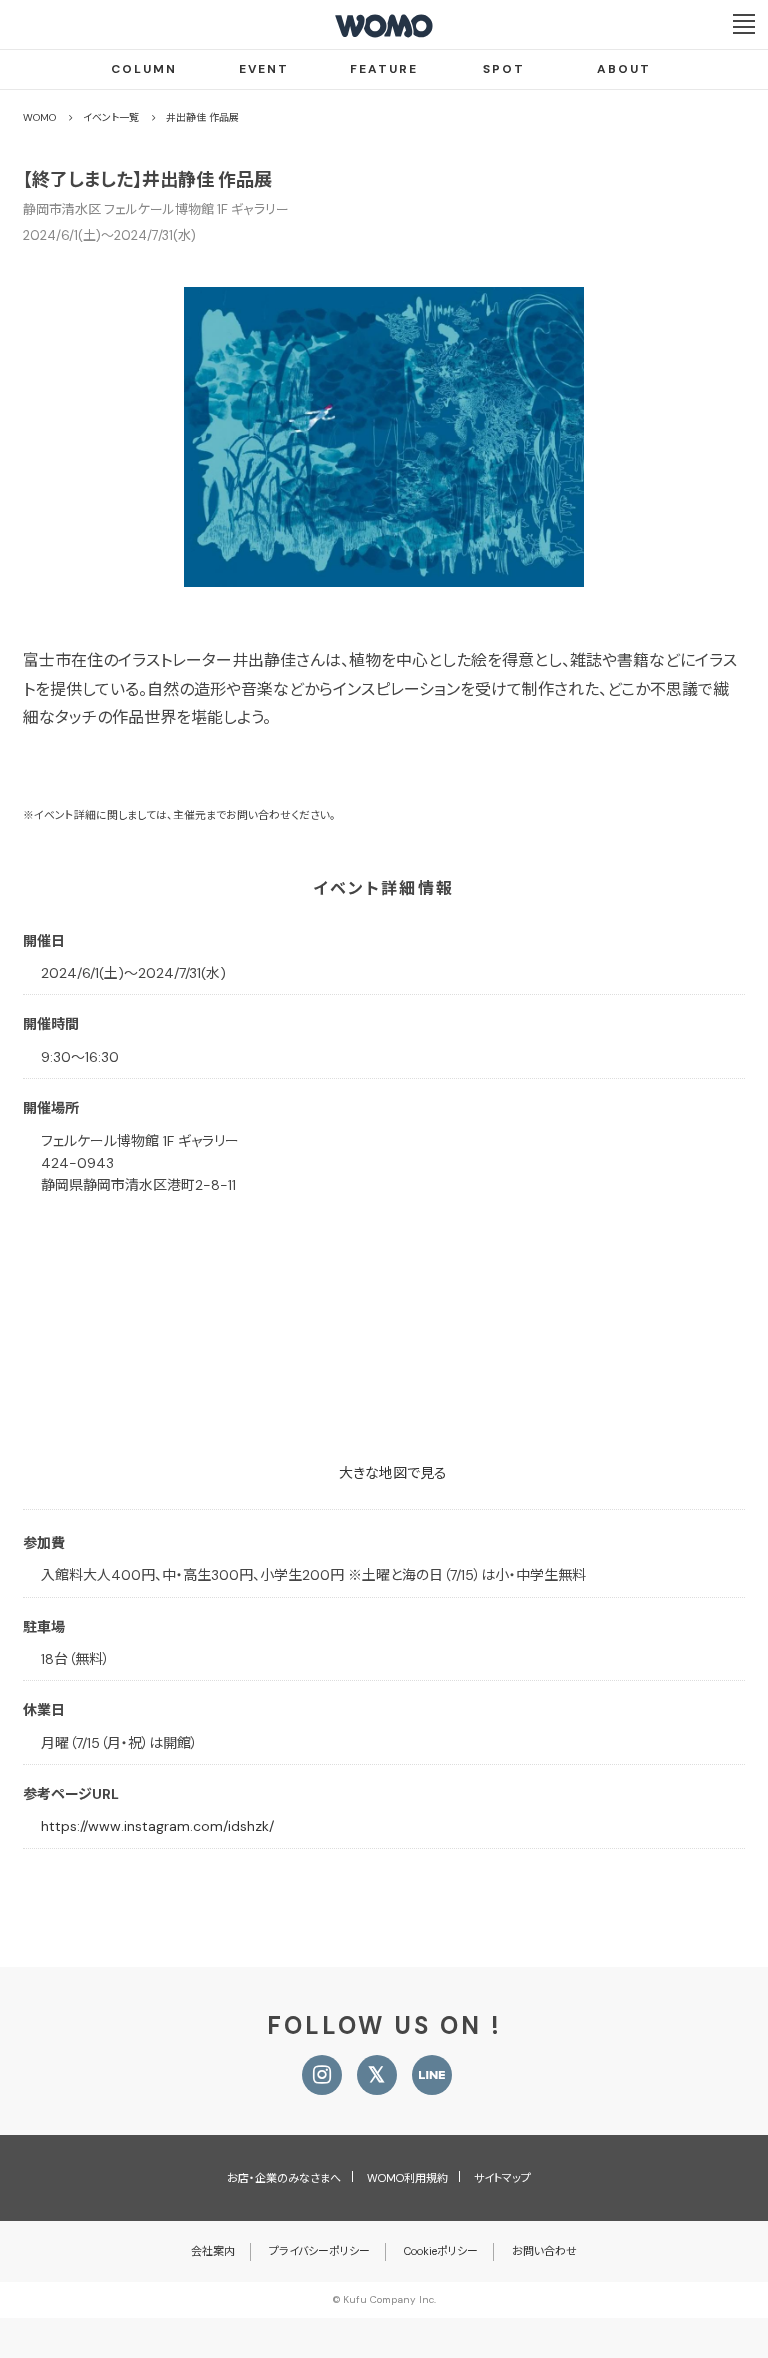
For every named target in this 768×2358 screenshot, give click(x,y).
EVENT (264, 69)
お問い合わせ (544, 2251)
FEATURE (384, 69)
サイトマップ (502, 2178)
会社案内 (213, 2251)
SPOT (504, 69)
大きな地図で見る (393, 1473)
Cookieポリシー (441, 2251)
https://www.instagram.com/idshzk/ (157, 1826)
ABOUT (624, 69)
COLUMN (144, 69)
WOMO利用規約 (407, 2178)
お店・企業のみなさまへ (284, 2178)
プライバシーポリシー (319, 2251)
